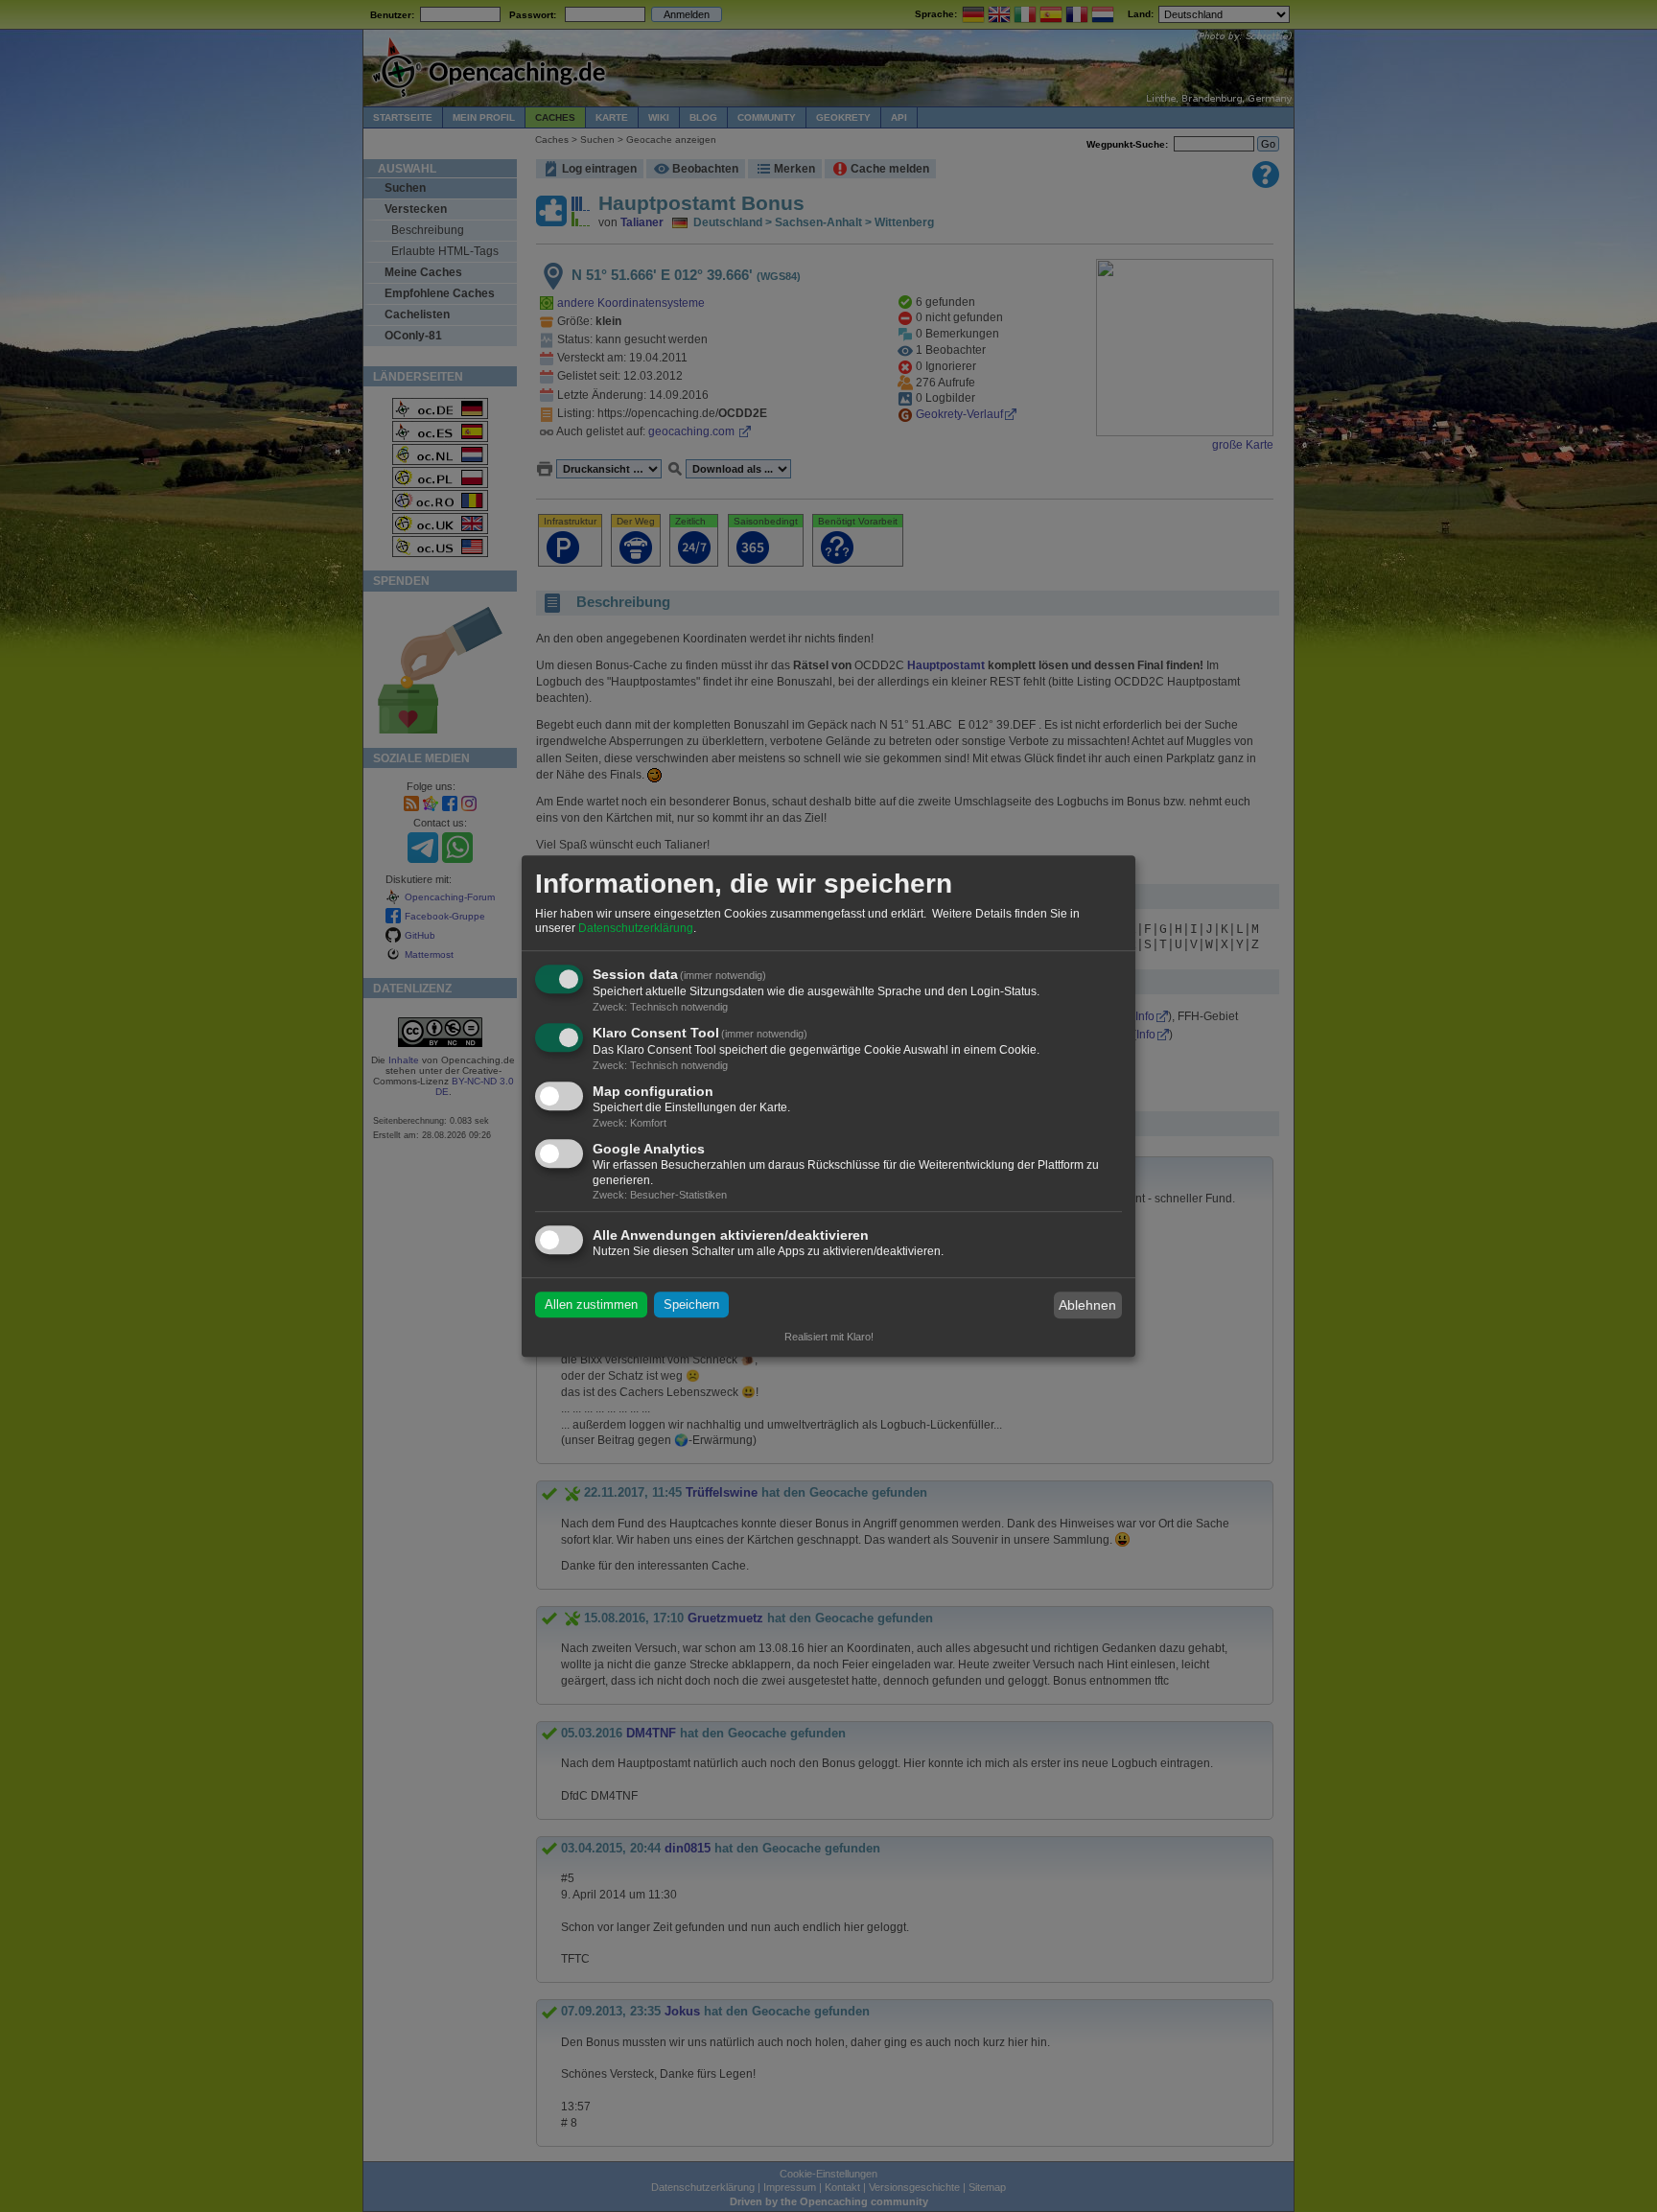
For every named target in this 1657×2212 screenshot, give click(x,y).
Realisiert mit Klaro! (829, 1337)
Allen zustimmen (591, 1305)
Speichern (691, 1305)
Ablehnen (1087, 1305)
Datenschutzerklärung (636, 929)
